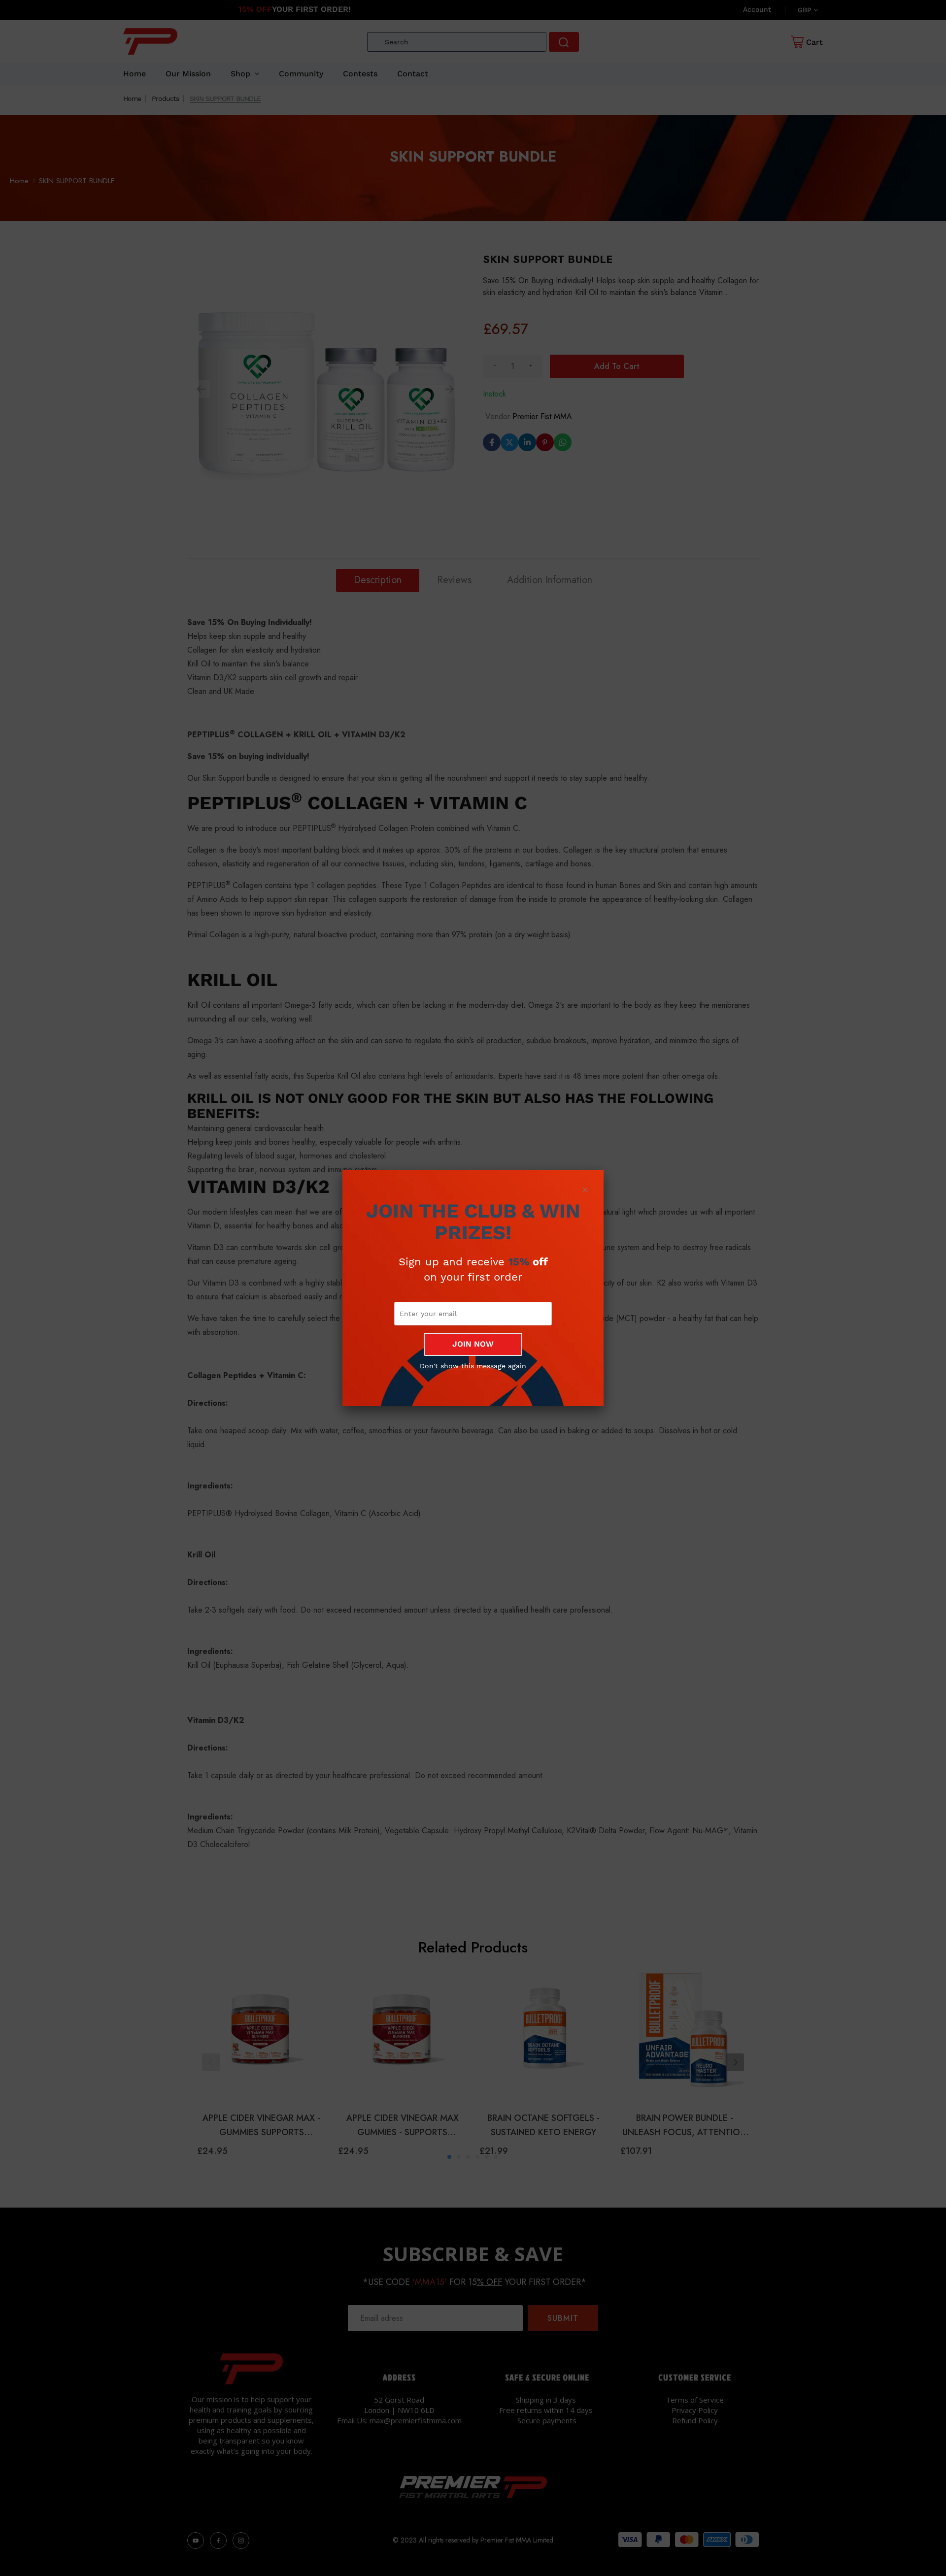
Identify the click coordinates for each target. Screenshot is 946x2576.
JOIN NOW (473, 1344)
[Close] (585, 1189)
